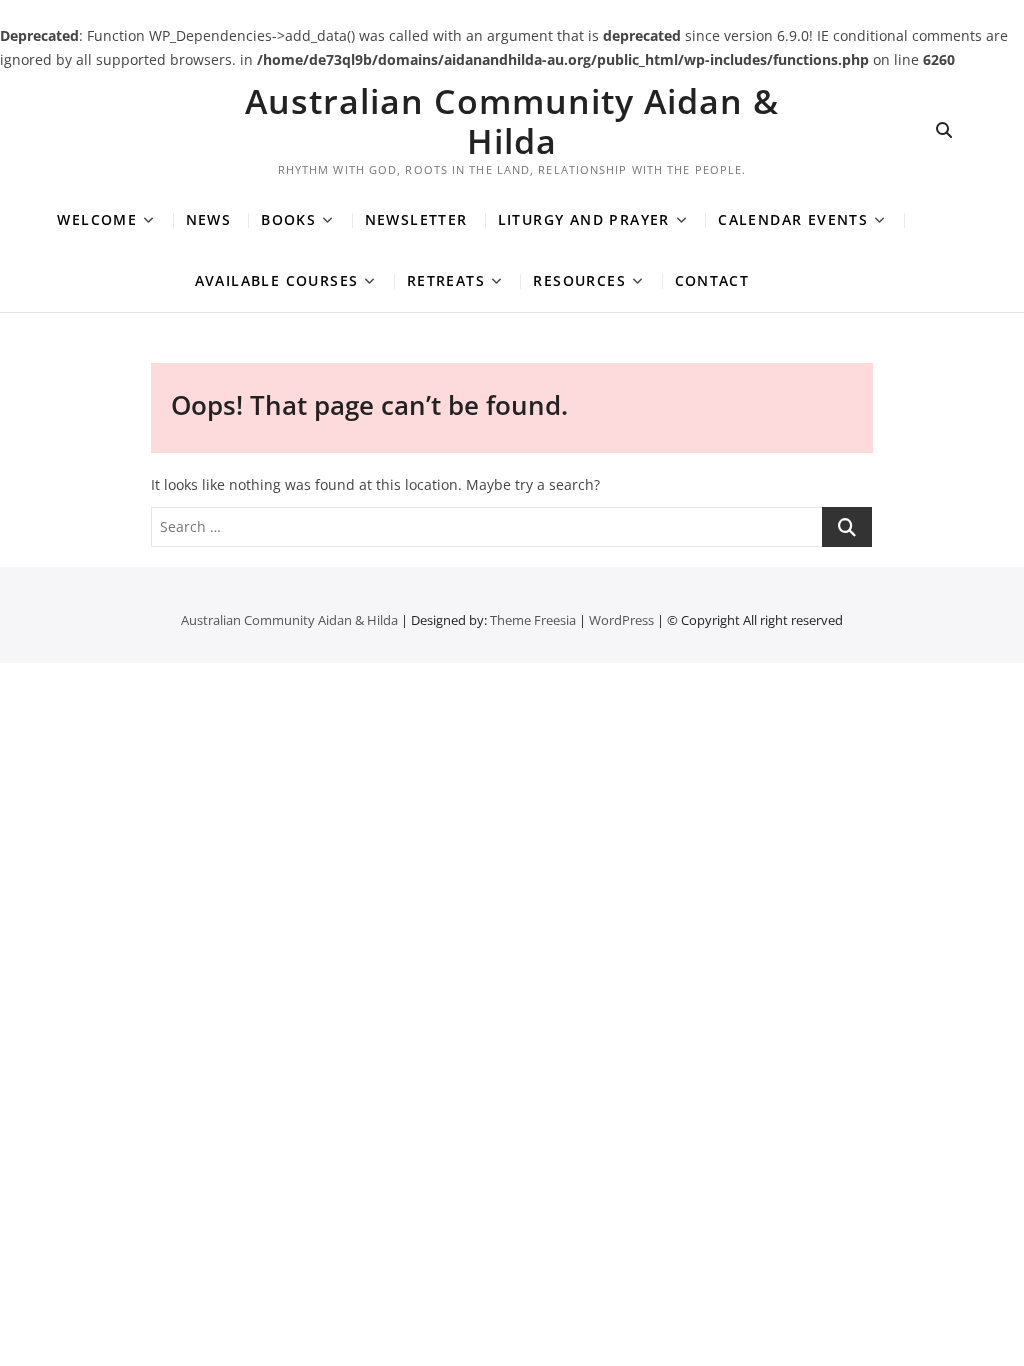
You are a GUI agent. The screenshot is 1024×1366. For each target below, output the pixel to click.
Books (288, 219)
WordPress (621, 620)
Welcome (97, 219)
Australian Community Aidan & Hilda (512, 121)
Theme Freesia (533, 620)
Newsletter (416, 219)
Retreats (446, 280)
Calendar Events (793, 219)
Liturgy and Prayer (584, 219)
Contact (712, 280)
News (209, 219)
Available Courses (277, 280)
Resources (579, 280)
